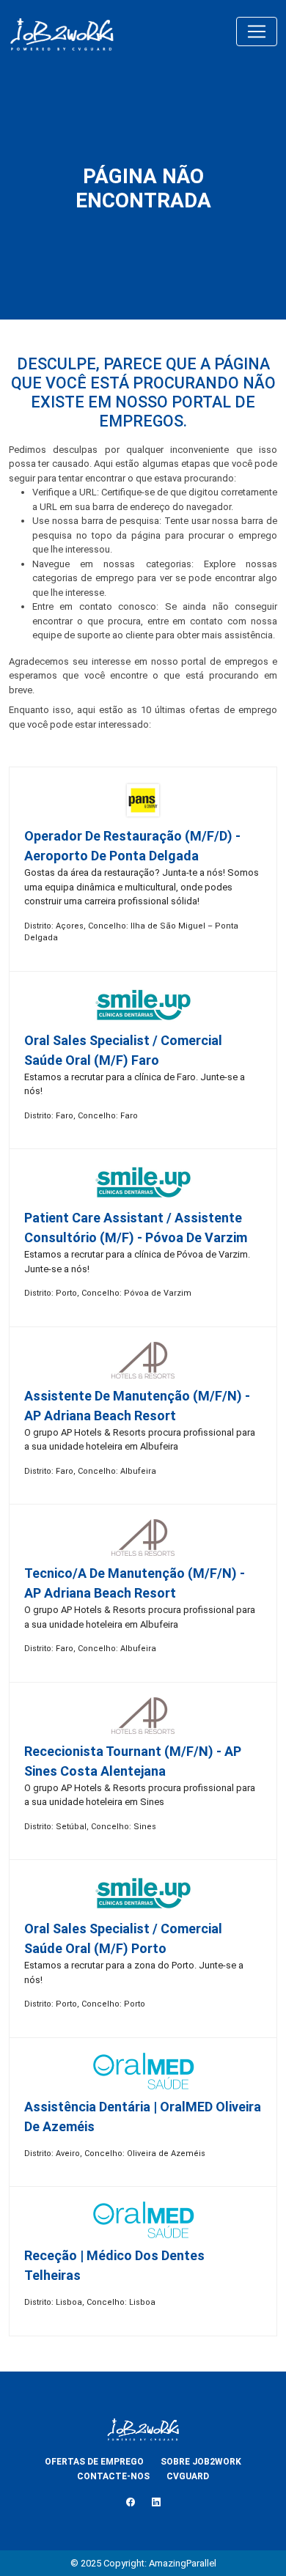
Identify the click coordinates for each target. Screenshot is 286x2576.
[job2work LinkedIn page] (156, 2502)
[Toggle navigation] (257, 32)
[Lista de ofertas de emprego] (62, 32)
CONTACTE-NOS (113, 2476)
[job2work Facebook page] (131, 2502)
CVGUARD (188, 2476)
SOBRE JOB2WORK (201, 2462)
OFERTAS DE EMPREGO (94, 2462)
